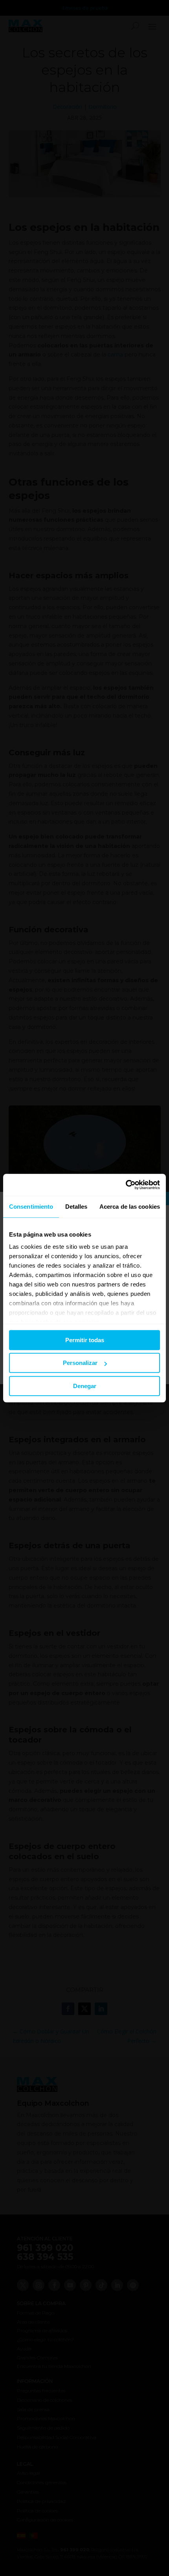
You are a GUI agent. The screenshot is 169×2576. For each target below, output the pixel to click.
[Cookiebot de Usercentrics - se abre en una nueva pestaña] (126, 1185)
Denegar (85, 1386)
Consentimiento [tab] (31, 1207)
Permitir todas (85, 1340)
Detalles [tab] (76, 1207)
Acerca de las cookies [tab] (130, 1207)
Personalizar (80, 1363)
